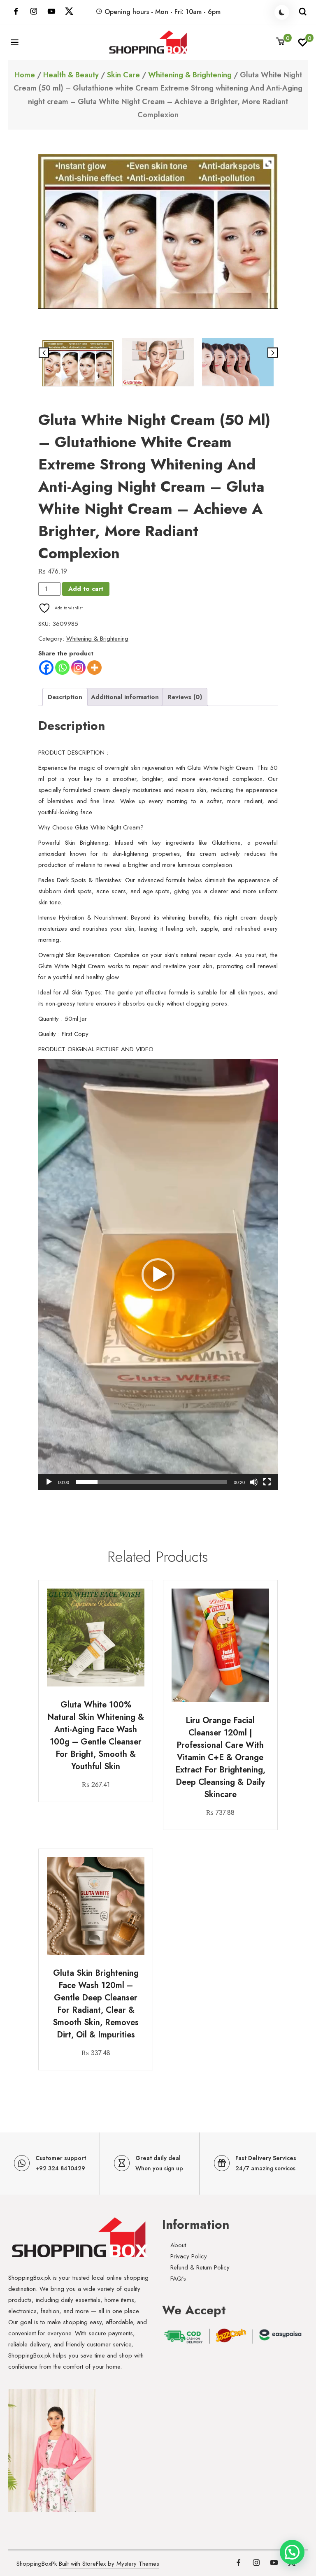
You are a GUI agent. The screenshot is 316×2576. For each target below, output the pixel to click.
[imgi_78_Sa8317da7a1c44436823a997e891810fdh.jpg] (238, 362)
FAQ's (178, 2279)
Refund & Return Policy (200, 2267)
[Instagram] (78, 668)
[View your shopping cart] (281, 42)
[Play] (49, 1482)
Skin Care (123, 75)
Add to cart (86, 589)
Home (25, 75)
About (178, 2245)
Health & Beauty (71, 75)
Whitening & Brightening (190, 75)
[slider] (151, 1482)
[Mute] (254, 1482)
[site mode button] (282, 12)
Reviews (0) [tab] (185, 697)
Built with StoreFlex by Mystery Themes (109, 2564)
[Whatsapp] (62, 668)
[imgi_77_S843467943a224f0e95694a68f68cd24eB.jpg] (158, 362)
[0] (303, 45)
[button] (158, 1275)
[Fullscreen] (267, 1482)
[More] (94, 668)
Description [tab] (65, 697)
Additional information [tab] (125, 697)
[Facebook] (46, 668)
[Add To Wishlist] (137, 1622)
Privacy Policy (189, 2256)
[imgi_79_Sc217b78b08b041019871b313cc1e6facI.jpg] (78, 364)
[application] (158, 1275)
